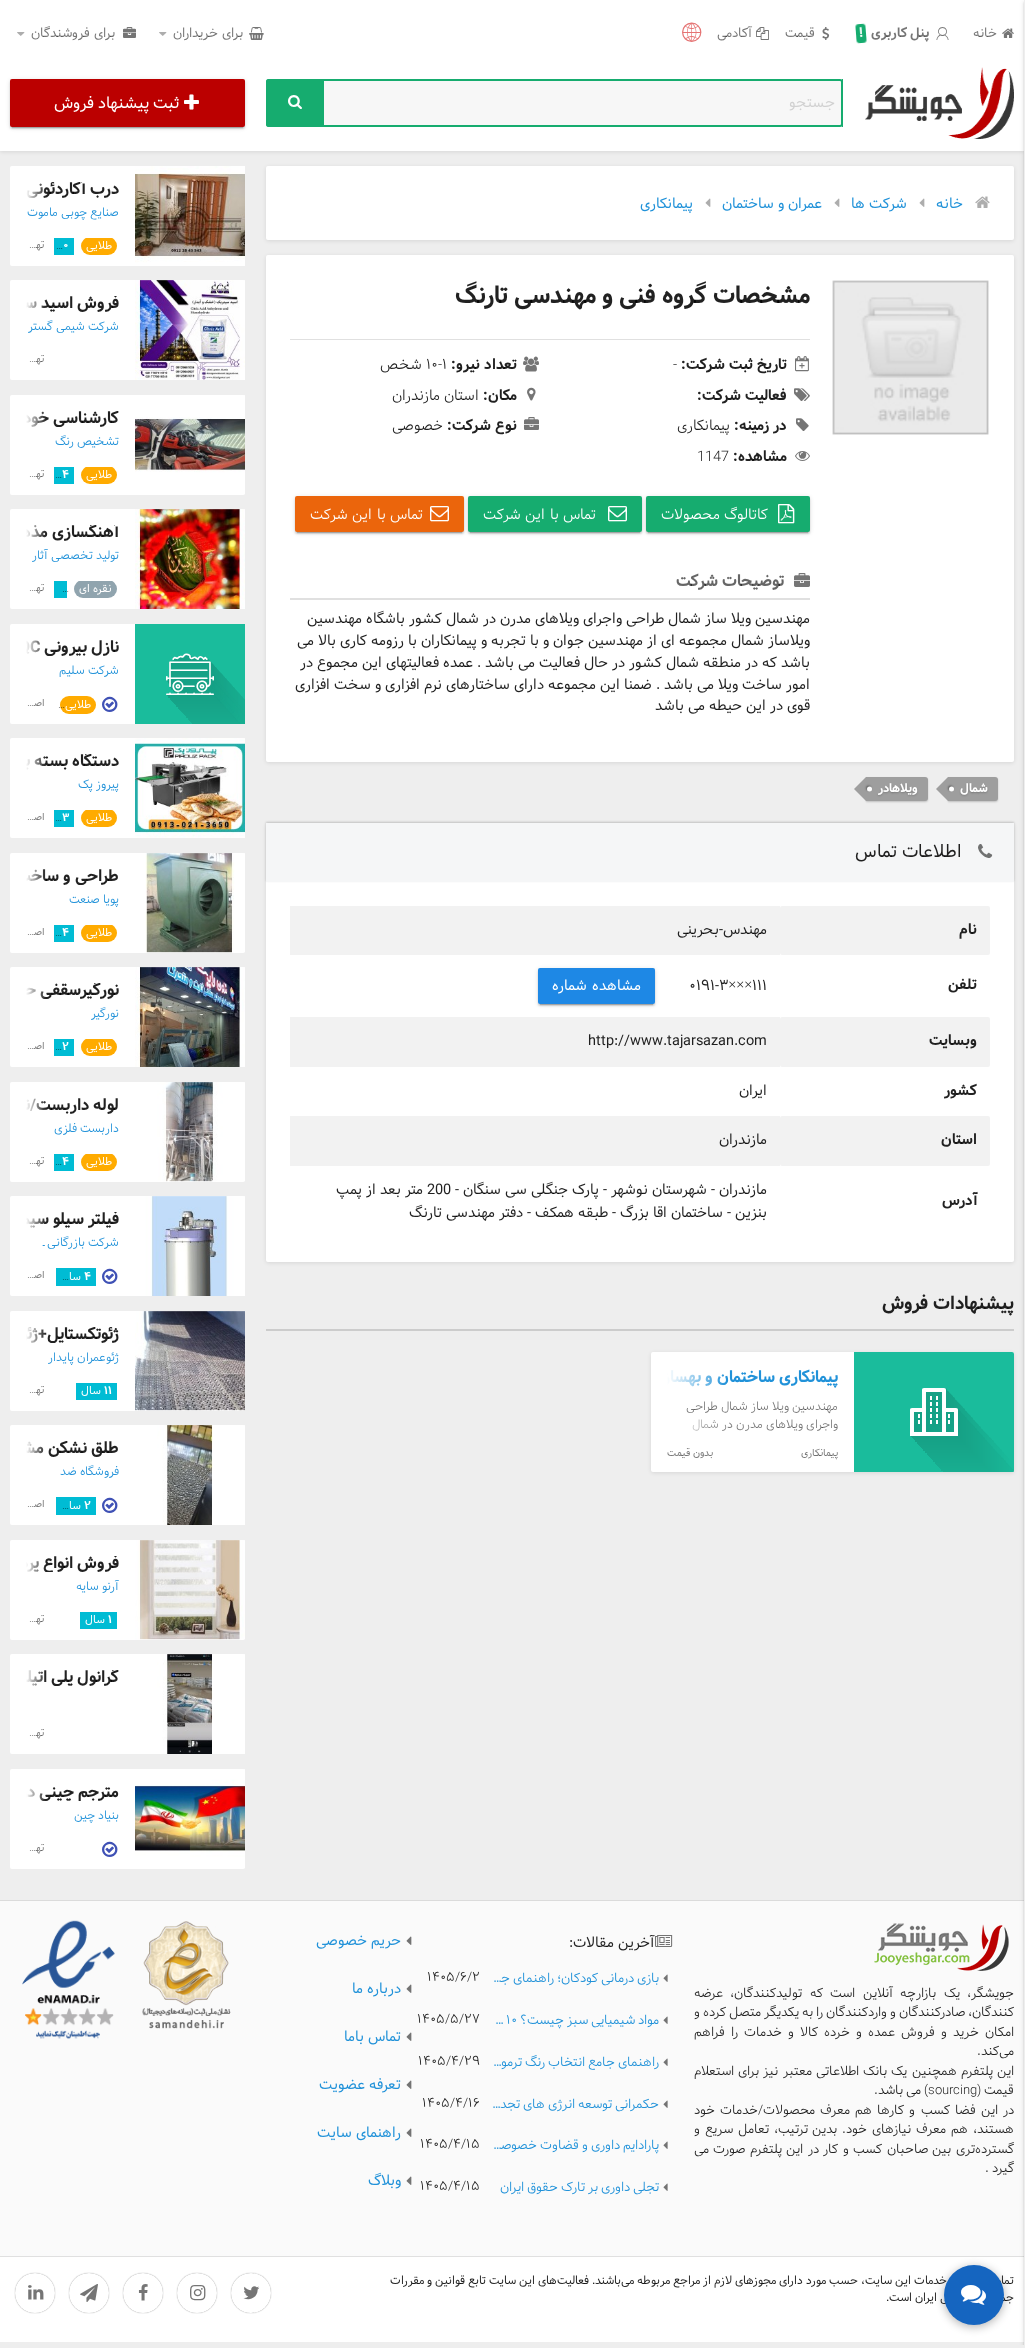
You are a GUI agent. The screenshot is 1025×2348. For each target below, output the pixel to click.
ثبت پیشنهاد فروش (116, 103)
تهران (34, 245)
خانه (985, 34)
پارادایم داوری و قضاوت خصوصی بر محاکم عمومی (575, 2146)
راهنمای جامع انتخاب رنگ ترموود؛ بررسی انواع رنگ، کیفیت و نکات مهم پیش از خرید (575, 2063)
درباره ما (376, 1989)
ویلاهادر (898, 788)
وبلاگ (384, 2181)
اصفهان (29, 703)
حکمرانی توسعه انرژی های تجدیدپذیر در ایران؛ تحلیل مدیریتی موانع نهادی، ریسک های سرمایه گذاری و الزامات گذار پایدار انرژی (575, 2105)
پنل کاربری (894, 34)
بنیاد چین (96, 1816)
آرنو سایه (97, 1587)
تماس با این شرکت (542, 515)
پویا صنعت (94, 900)
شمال (974, 788)
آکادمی (734, 34)
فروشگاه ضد (89, 1472)
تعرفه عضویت (360, 2085)
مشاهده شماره (596, 986)
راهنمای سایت (359, 2133)
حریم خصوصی (358, 1941)
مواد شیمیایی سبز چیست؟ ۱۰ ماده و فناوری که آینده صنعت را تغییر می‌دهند (575, 2021)
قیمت (800, 34)
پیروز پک (98, 785)
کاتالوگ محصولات (715, 515)
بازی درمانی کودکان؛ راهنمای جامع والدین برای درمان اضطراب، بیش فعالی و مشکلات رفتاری (575, 1979)
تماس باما (372, 2037)
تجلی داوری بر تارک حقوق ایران (579, 2188)
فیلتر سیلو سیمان (62, 1219)
